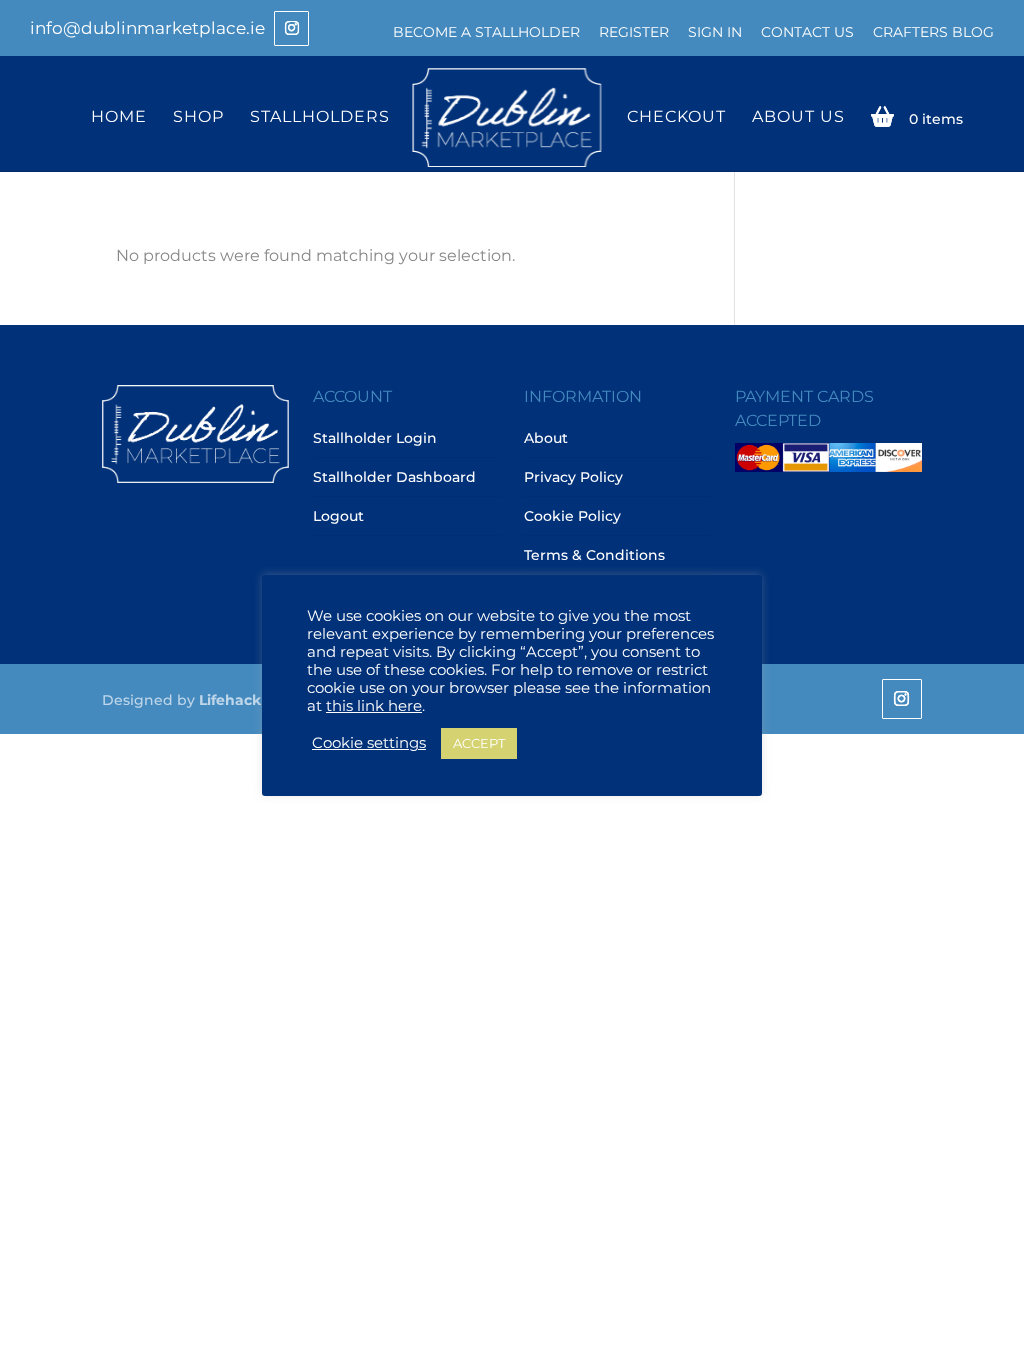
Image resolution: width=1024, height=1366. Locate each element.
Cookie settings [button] (369, 743)
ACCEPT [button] (479, 743)
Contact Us (807, 32)
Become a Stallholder (486, 32)
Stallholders (320, 117)
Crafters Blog (933, 32)
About (546, 438)
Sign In (715, 32)
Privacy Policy (573, 477)
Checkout (676, 117)
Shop (198, 117)
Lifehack (230, 700)
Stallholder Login (375, 438)
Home (119, 117)
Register (634, 32)
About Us (798, 117)
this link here (374, 706)
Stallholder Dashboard (394, 477)
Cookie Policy (572, 516)
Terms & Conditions (594, 555)
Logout (338, 516)
